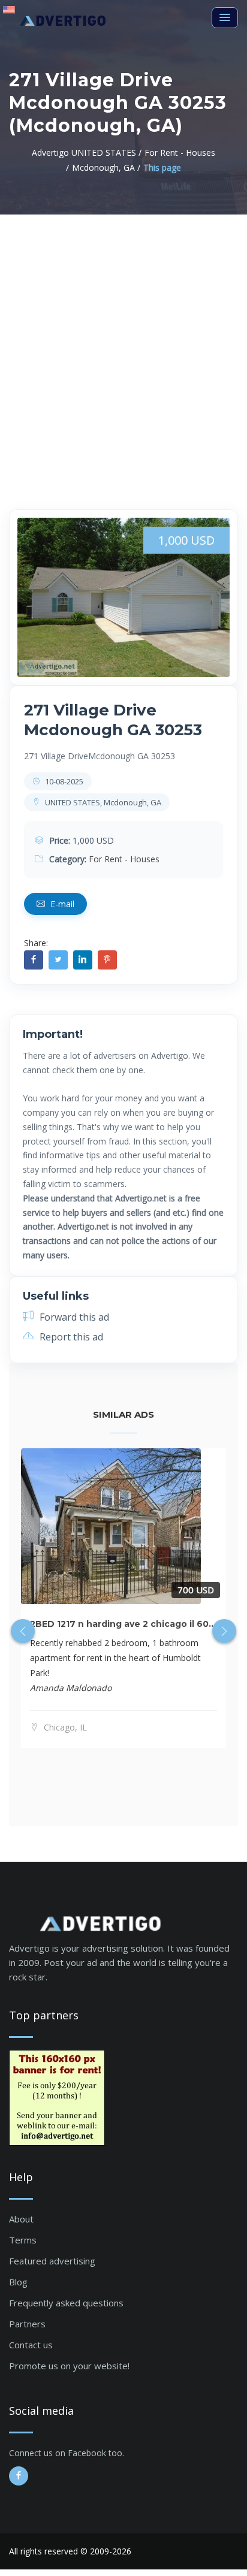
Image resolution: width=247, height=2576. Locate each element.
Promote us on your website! (69, 2366)
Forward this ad (73, 1317)
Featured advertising (52, 2261)
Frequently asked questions (66, 2303)
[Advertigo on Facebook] (19, 2476)
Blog (18, 2282)
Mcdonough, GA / (106, 167)
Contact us (31, 2345)
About (21, 2219)
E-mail (61, 904)
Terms (23, 2240)
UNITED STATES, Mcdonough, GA (102, 802)
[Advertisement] (123, 344)
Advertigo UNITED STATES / (87, 152)
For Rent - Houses (124, 859)
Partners (27, 2324)
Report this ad (70, 1337)
